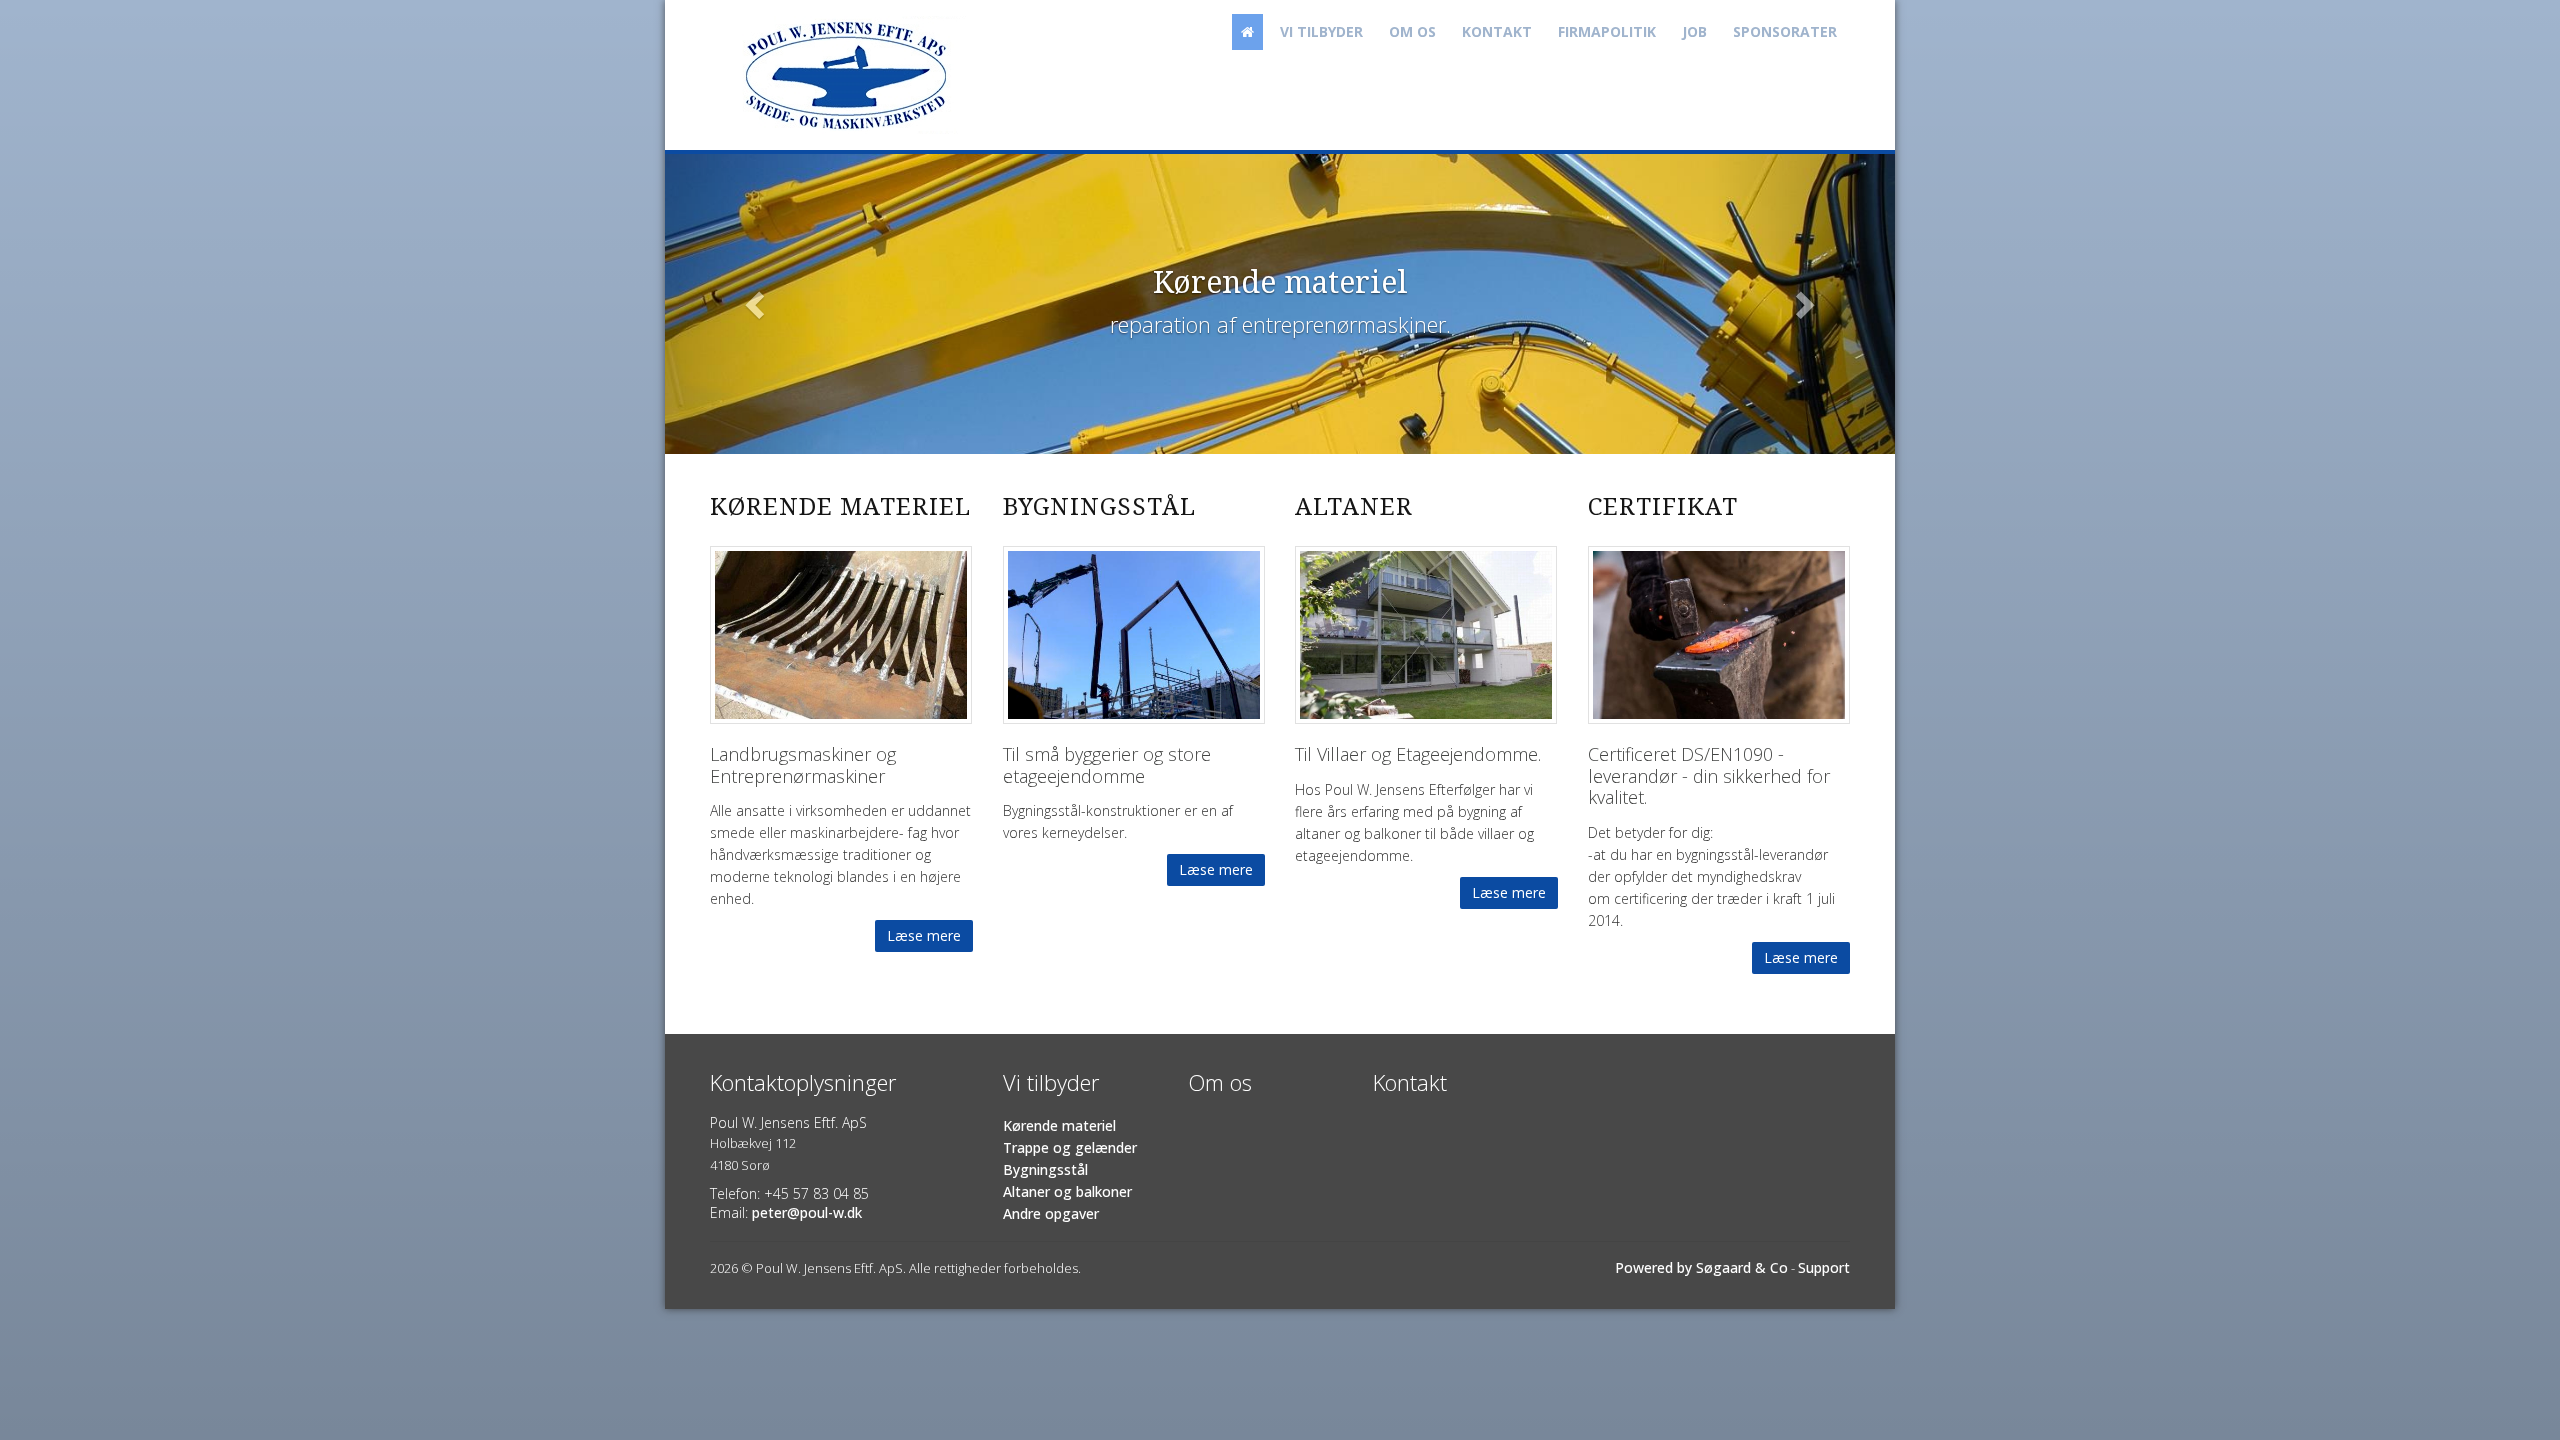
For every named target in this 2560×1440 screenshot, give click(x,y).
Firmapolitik (1607, 31)
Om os (1412, 31)
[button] (757, 304)
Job (1694, 31)
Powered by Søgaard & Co (1701, 1267)
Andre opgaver (1051, 1213)
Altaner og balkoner (1067, 1191)
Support (1824, 1267)
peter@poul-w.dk (807, 1212)
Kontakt (1497, 31)
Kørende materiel (1059, 1125)
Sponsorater (1785, 31)
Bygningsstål (1045, 1169)
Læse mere (924, 935)
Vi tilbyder (1321, 31)
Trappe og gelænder (1070, 1147)
